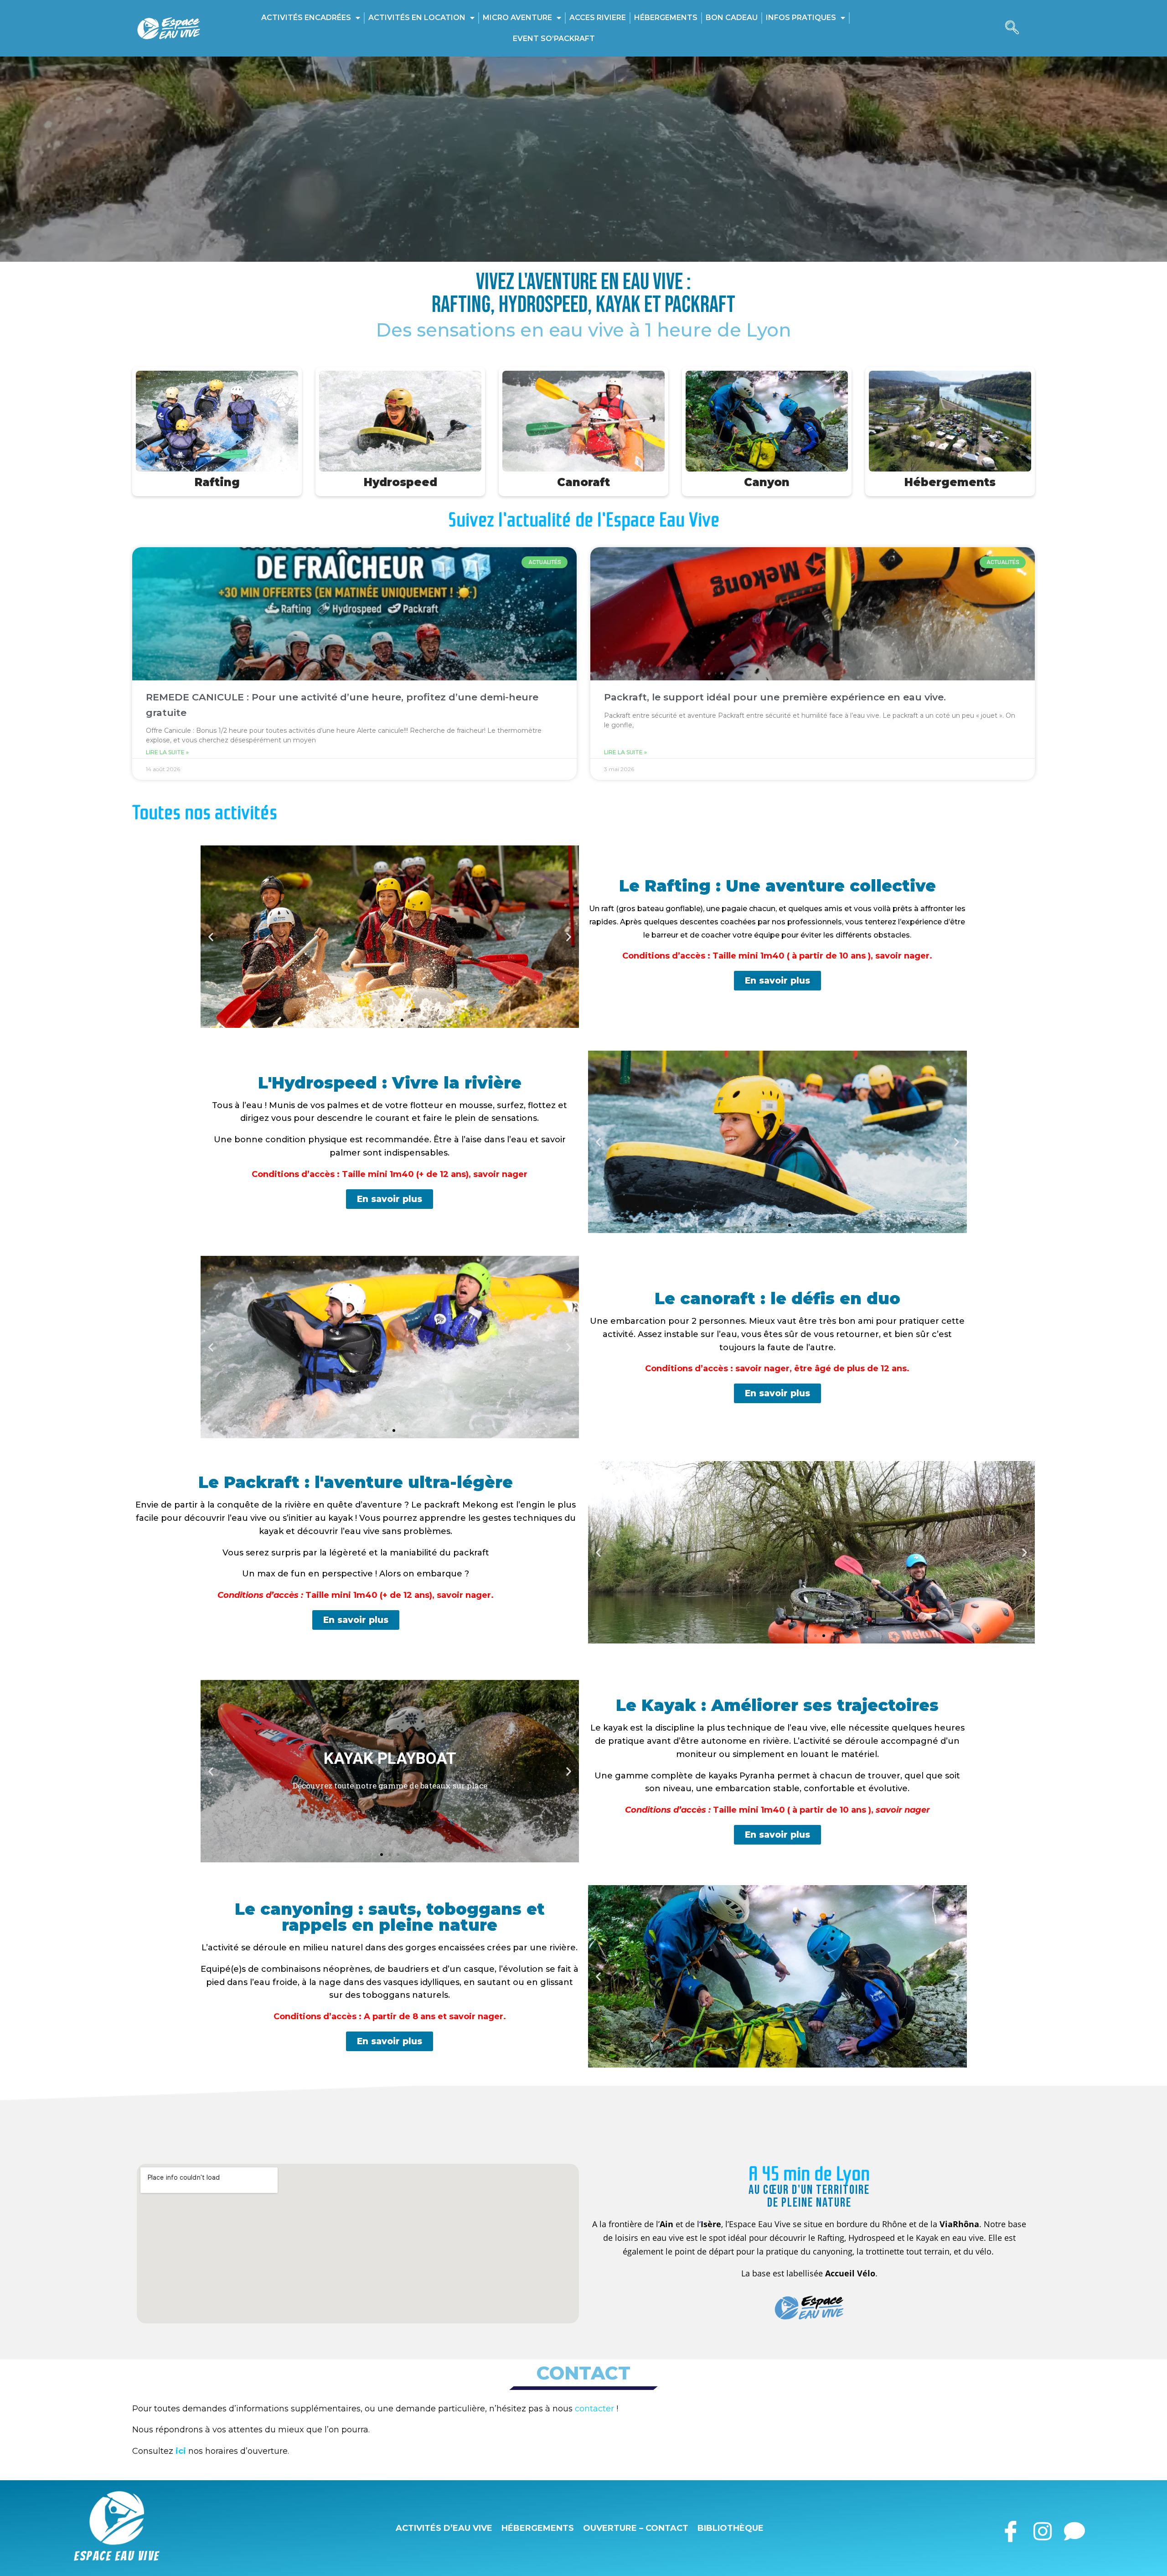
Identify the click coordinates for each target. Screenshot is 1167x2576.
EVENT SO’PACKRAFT (554, 39)
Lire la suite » (167, 752)
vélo (984, 2251)
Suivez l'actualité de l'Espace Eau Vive (584, 520)
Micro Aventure (517, 18)
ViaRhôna (959, 2224)
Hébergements (666, 18)
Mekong (480, 1505)
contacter (594, 2409)
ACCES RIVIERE (598, 18)
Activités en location (417, 18)
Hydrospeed (400, 482)
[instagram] (1042, 2528)
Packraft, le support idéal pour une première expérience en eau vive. (775, 697)
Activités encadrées (306, 18)
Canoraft (583, 482)
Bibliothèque (731, 2528)
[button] (1012, 28)
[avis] (1074, 2528)
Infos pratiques (801, 18)
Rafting (217, 482)
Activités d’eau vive (444, 2528)
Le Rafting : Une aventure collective (777, 886)
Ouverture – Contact (636, 2528)
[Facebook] (1010, 2528)
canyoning (833, 2251)
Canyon (767, 482)
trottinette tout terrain (908, 2251)
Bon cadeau (732, 18)
